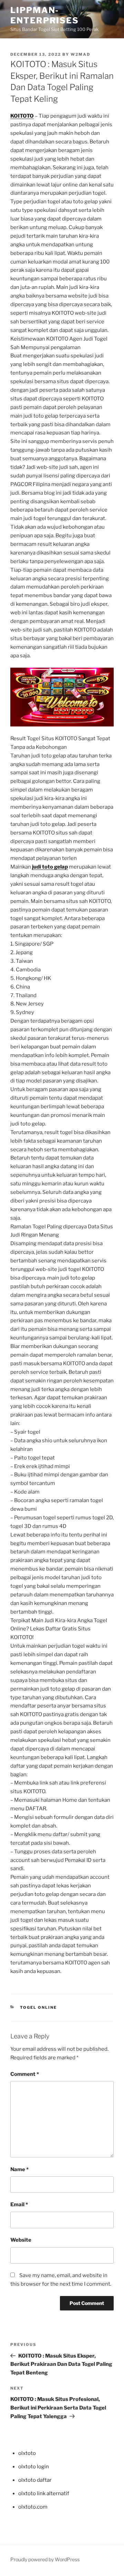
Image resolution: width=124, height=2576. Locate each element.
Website (21, 2240)
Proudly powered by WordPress (45, 2559)
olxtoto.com (33, 2507)
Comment (25, 2074)
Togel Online (39, 2007)
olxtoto (27, 2453)
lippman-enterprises (45, 15)
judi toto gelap (50, 867)
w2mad (80, 54)
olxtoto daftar (35, 2480)
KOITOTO (22, 116)
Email (19, 2205)
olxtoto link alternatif (44, 2493)
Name (19, 2169)
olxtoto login (34, 2467)
